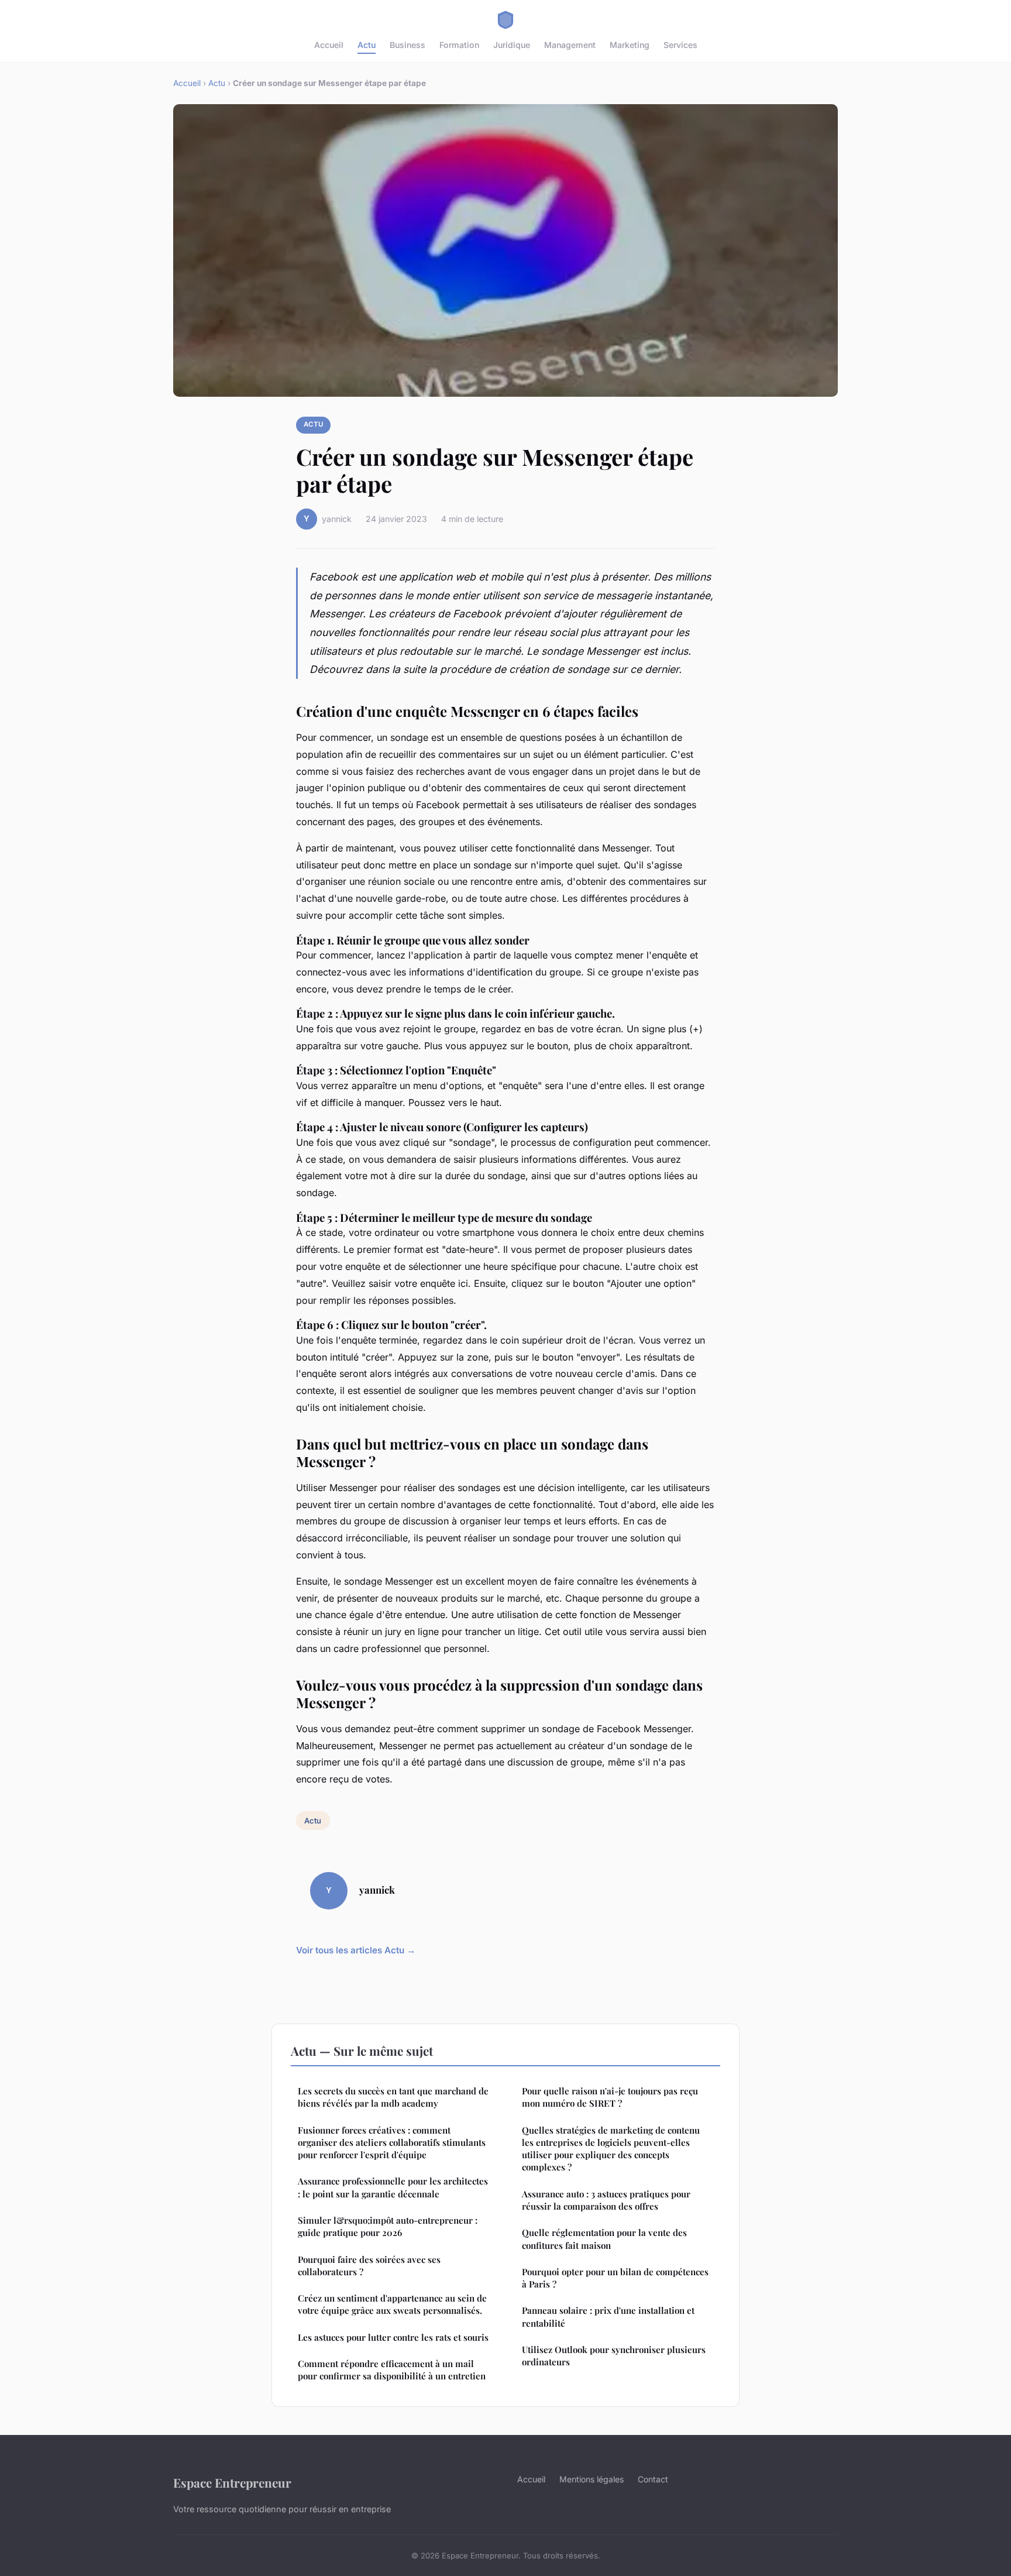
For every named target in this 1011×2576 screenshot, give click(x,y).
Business (408, 45)
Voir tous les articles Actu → (356, 1950)
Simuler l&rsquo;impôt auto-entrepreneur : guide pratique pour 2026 (388, 2226)
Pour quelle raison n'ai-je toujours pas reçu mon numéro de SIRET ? (610, 2097)
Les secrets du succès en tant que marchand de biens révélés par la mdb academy (393, 2097)
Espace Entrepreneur (232, 2482)
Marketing (630, 45)
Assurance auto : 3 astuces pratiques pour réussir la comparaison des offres (606, 2200)
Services (680, 45)
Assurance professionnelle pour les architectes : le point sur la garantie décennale (393, 2187)
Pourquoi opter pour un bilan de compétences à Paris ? (615, 2278)
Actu (367, 45)
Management (570, 45)
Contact (653, 2479)
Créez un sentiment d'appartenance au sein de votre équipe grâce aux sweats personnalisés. (392, 2304)
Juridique (512, 45)
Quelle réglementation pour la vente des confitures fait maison (604, 2239)
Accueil (329, 45)
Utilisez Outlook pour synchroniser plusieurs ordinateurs (614, 2356)
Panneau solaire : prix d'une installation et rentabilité (608, 2316)
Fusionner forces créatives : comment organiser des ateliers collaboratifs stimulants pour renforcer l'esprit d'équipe (392, 2143)
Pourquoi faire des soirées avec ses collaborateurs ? (369, 2266)
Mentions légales (592, 2479)
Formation (459, 45)
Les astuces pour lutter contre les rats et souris (393, 2337)
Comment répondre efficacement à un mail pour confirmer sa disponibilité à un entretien (392, 2370)
